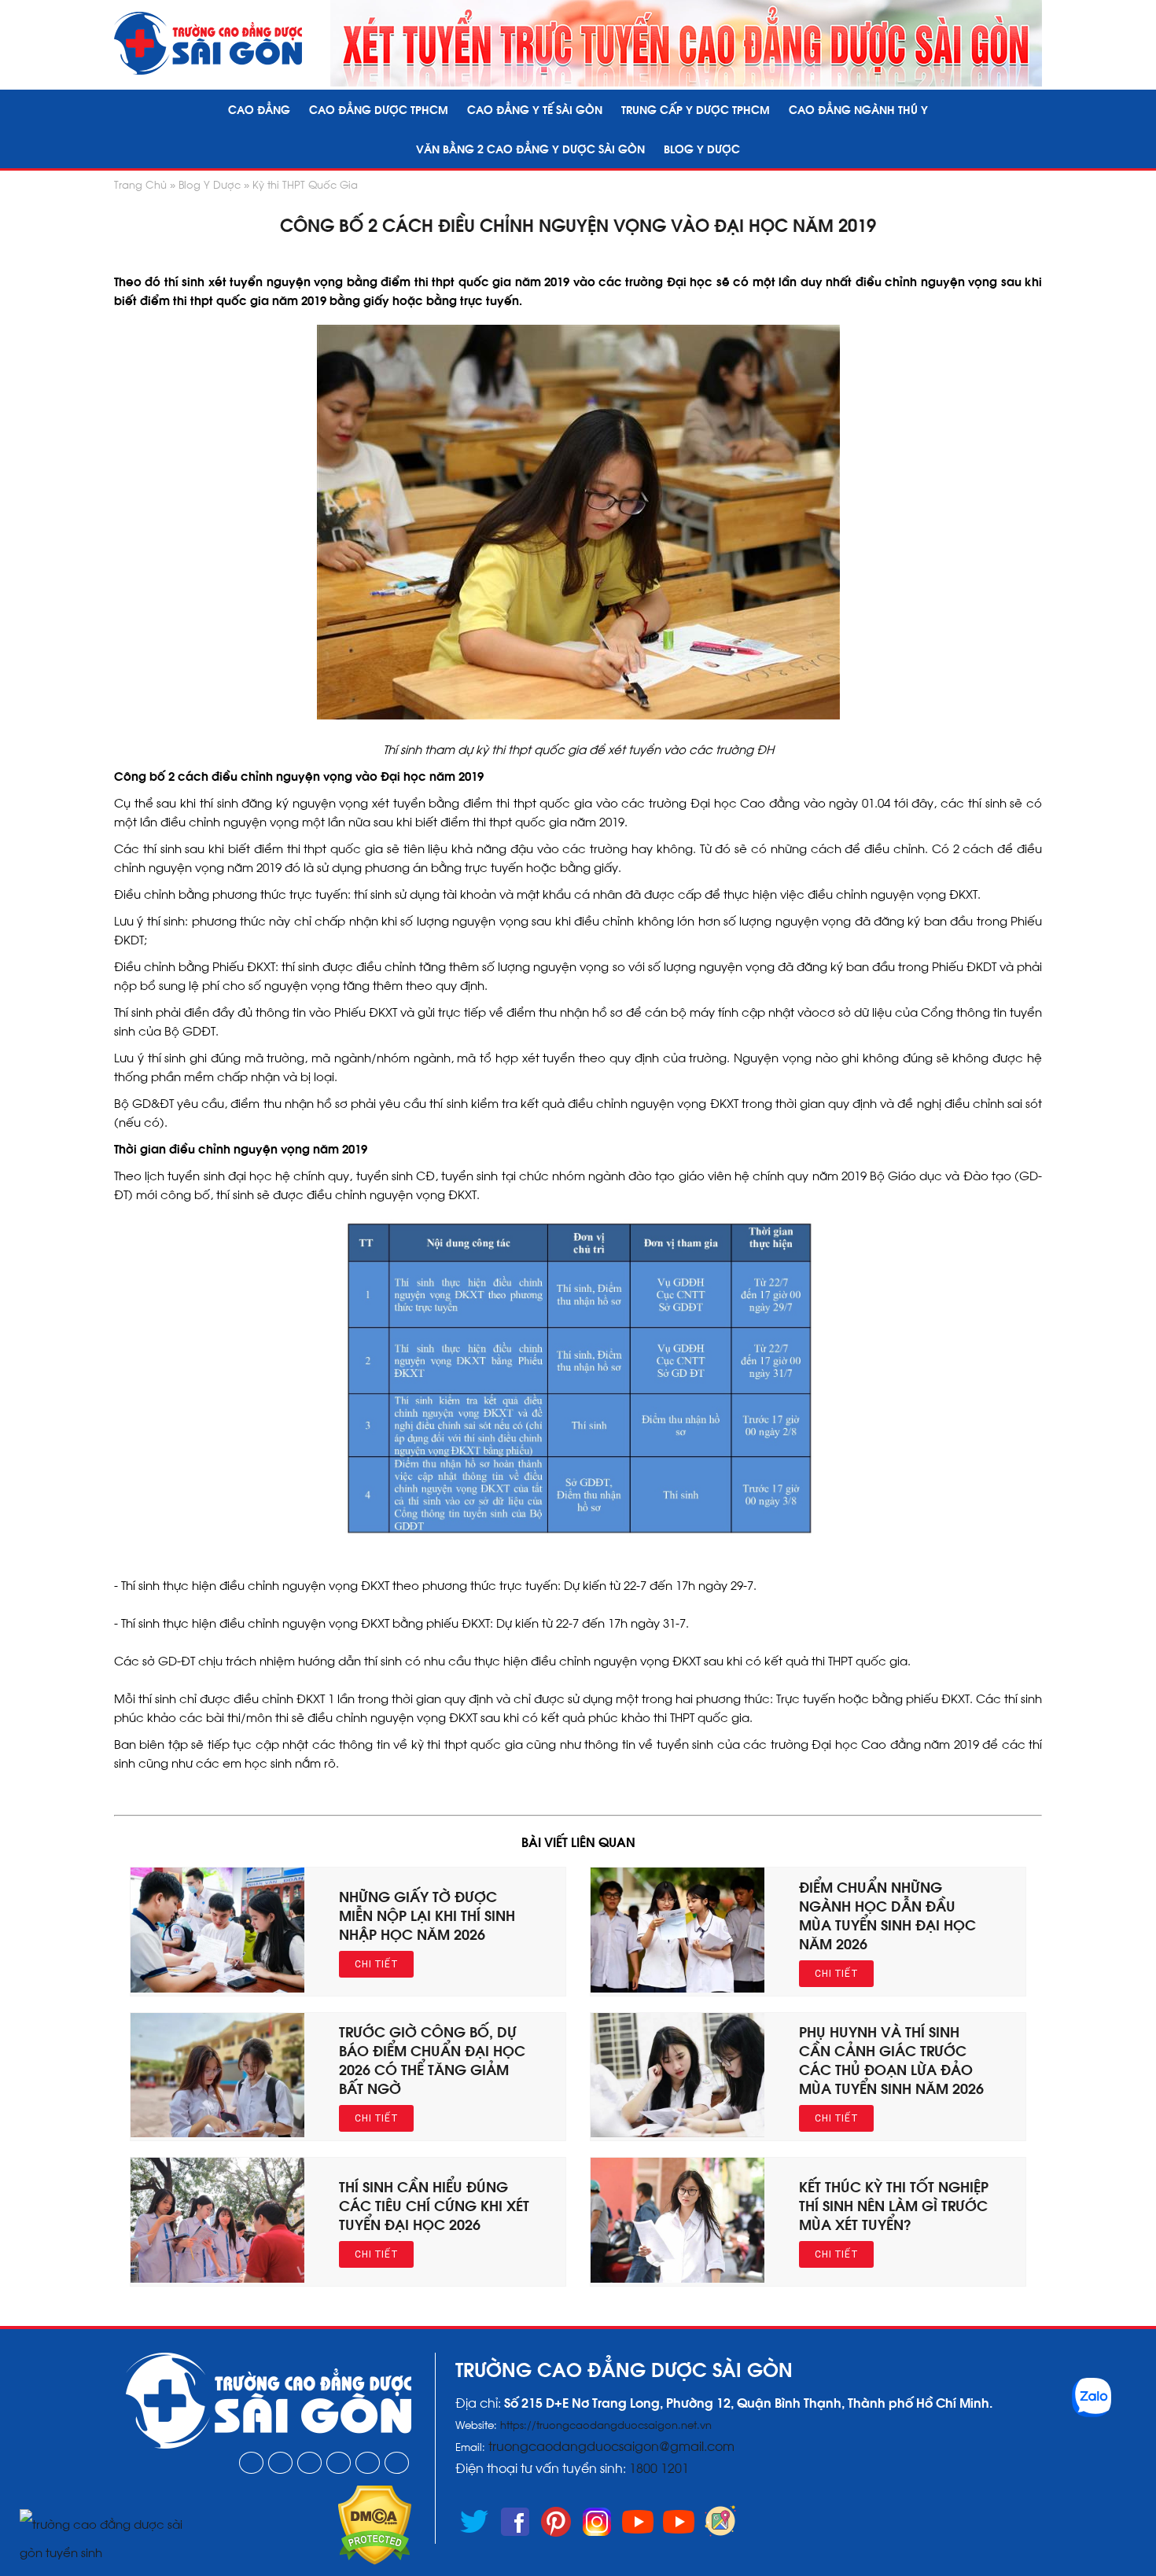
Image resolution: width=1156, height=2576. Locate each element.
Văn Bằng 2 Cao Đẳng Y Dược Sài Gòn (530, 148)
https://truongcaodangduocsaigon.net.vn (606, 2424)
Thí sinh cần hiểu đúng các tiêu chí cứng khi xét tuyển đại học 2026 (434, 2204)
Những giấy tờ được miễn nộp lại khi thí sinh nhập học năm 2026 (427, 1914)
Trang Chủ (140, 184)
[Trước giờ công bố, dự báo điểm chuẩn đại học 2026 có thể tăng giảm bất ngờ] (217, 2132)
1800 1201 (661, 2467)
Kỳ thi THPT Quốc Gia (305, 184)
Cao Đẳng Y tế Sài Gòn (535, 109)
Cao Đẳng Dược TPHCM (379, 109)
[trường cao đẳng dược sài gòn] (208, 43)
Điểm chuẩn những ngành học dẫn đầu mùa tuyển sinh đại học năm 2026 (887, 1914)
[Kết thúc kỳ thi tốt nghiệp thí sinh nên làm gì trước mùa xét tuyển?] (677, 2277)
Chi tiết (376, 1964)
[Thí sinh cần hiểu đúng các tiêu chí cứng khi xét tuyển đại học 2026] (217, 2277)
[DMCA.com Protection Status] (375, 2559)
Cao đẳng (259, 109)
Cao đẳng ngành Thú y (858, 109)
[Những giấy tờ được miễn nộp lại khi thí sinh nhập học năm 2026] (217, 1987)
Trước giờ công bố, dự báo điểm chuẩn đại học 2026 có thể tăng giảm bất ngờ (432, 2059)
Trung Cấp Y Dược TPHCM (696, 109)
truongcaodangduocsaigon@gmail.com (611, 2445)
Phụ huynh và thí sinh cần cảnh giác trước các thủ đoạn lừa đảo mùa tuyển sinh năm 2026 (891, 2059)
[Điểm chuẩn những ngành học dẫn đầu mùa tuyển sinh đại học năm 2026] (677, 1987)
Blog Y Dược (702, 148)
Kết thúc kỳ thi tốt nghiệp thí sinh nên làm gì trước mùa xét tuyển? (894, 2204)
